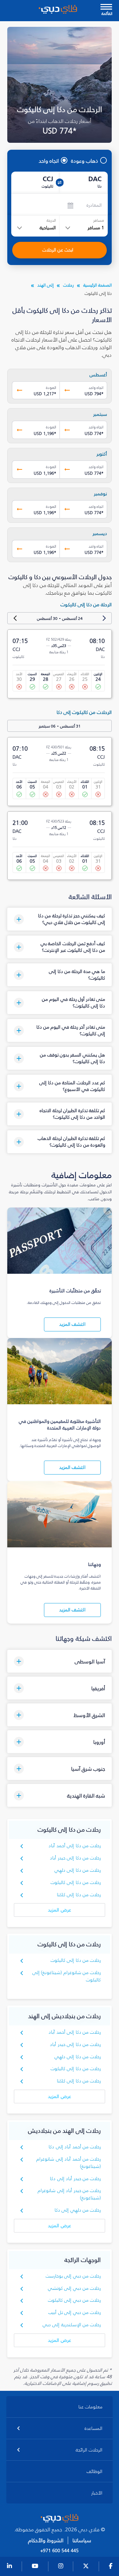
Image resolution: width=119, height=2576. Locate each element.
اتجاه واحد (49, 161)
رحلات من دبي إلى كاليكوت (75, 2300)
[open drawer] (106, 7)
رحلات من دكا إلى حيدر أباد (75, 1858)
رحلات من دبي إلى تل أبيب (75, 2312)
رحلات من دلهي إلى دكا (78, 2210)
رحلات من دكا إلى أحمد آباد (75, 1846)
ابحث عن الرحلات (58, 250)
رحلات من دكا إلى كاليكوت (76, 1882)
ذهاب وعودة (85, 161)
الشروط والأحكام (46, 2540)
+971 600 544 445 (59, 2551)
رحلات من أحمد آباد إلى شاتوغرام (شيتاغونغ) (69, 2163)
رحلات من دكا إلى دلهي (78, 1870)
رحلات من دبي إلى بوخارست (73, 2276)
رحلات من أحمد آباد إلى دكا (75, 2147)
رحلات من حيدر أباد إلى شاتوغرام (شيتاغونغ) (69, 2194)
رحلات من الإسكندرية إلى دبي (72, 2325)
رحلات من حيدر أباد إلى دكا (75, 2179)
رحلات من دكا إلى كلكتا (79, 1895)
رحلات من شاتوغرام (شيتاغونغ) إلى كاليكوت (67, 1976)
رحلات (68, 285)
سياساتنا (82, 2540)
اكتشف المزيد (72, 1324)
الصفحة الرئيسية (98, 285)
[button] (60, 919)
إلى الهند (45, 285)
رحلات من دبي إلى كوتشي (75, 2288)
